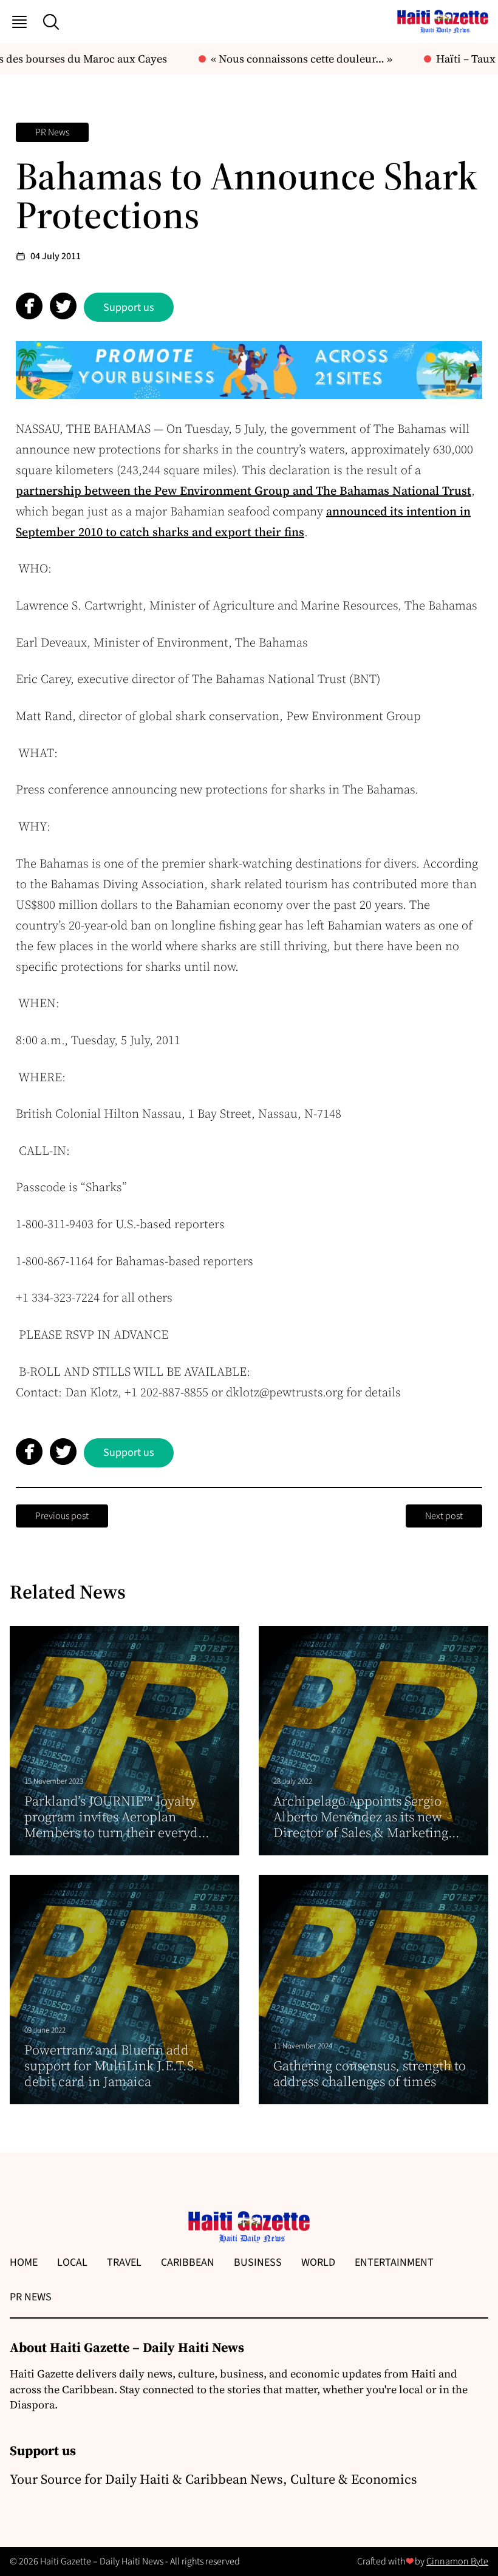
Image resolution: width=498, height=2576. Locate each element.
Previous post (62, 1516)
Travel (124, 2262)
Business (258, 2262)
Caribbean (188, 2262)
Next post (444, 1516)
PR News (52, 132)
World (318, 2262)
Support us (129, 308)
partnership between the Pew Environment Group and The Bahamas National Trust (244, 491)
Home (24, 2262)
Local (72, 2262)
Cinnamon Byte (457, 2561)
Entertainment (394, 2262)
